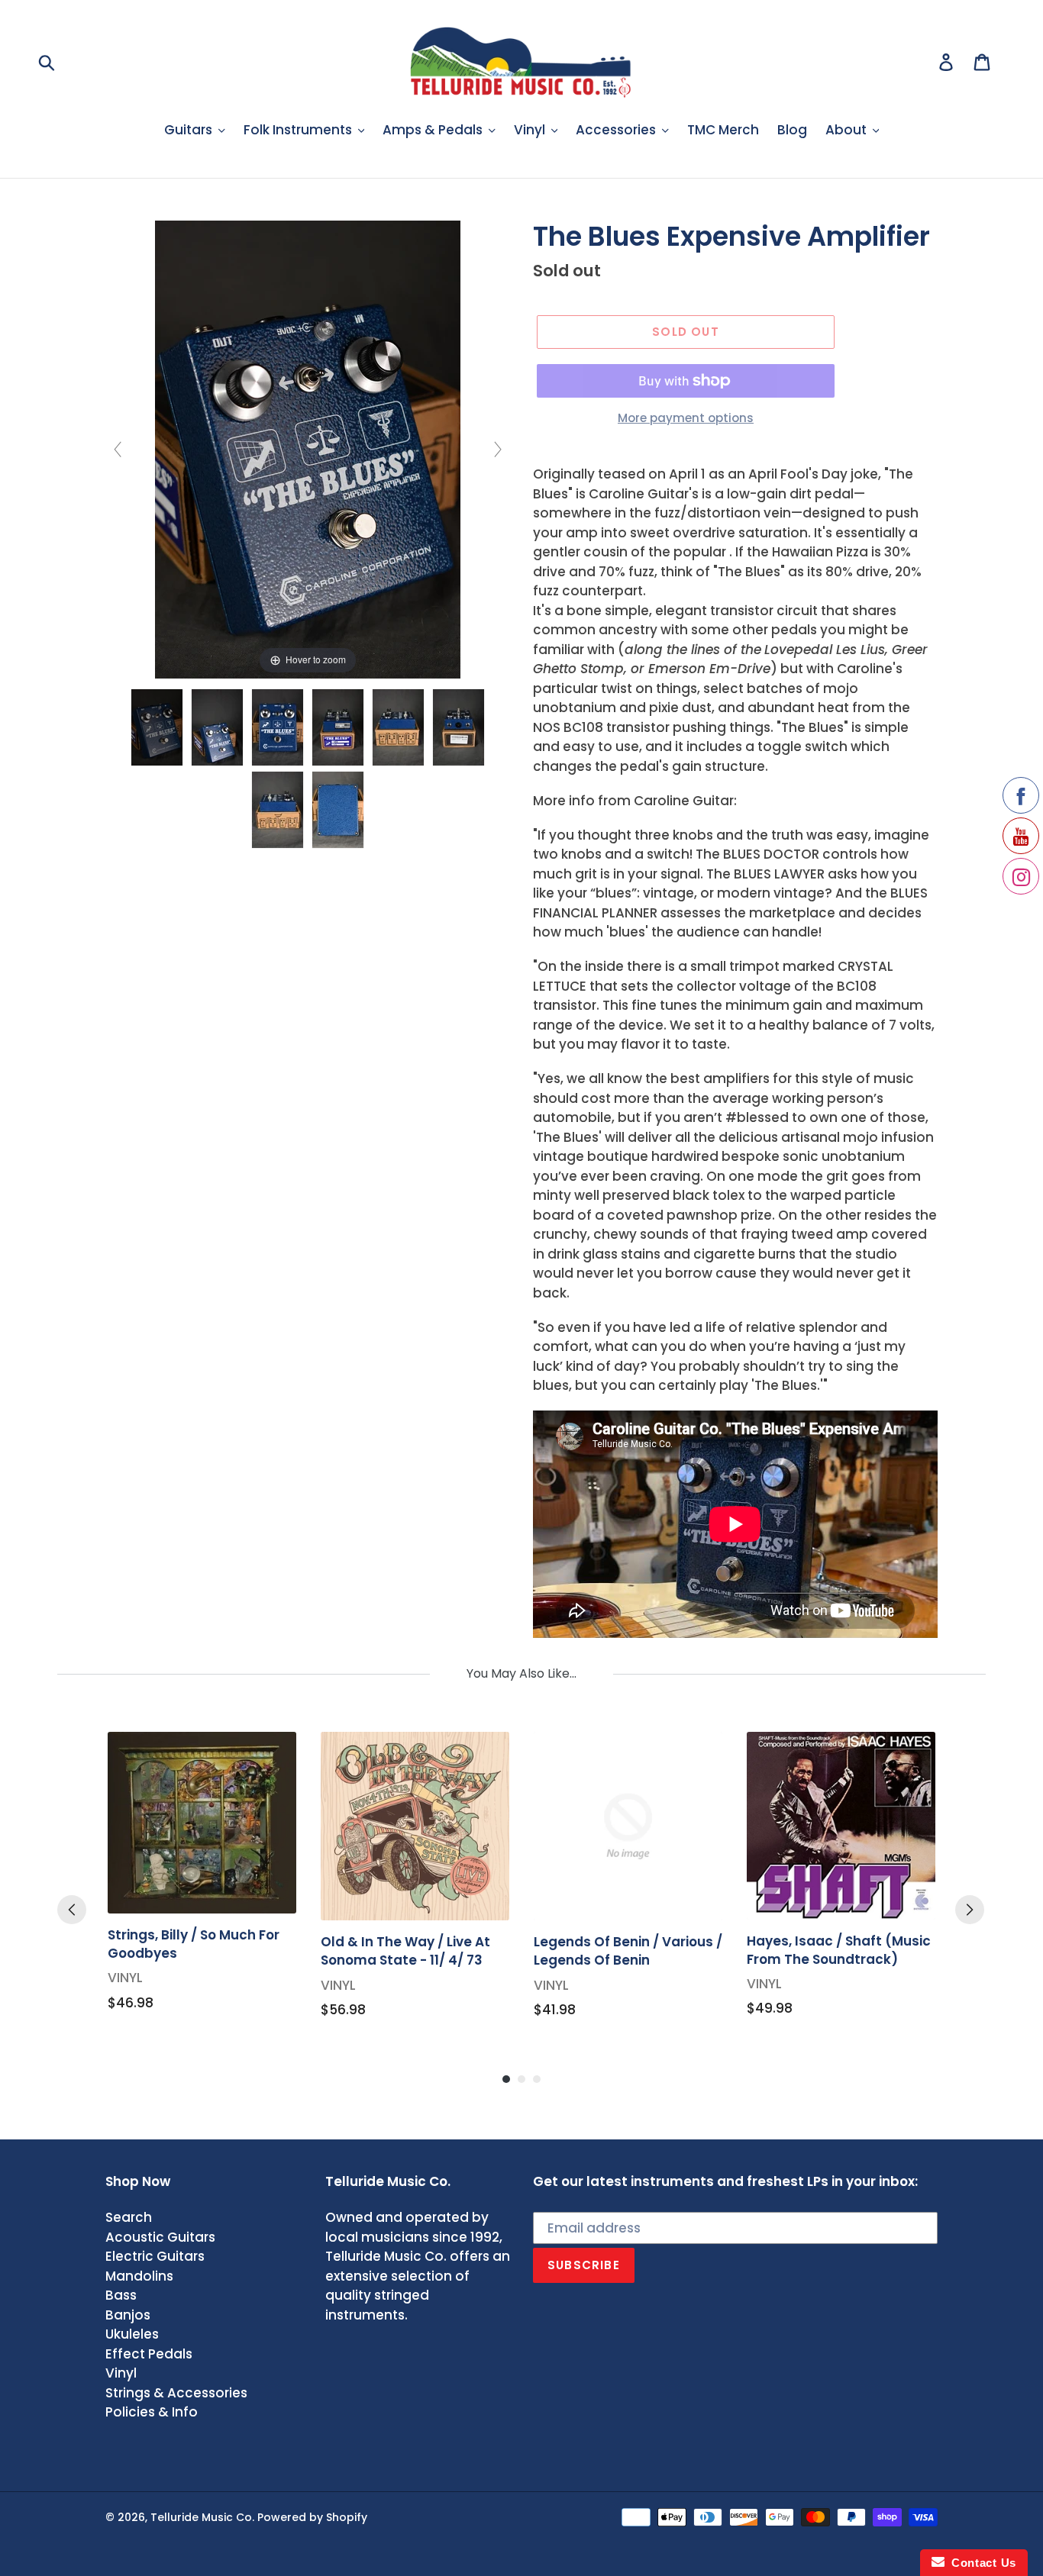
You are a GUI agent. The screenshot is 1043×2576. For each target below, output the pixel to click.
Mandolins (139, 2276)
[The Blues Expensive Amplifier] (157, 727)
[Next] (970, 1910)
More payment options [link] (686, 418)
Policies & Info (152, 2412)
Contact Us (980, 2563)
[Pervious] (72, 1910)
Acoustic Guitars (160, 2237)
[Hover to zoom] (308, 449)
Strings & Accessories (176, 2393)
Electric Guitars (155, 2256)
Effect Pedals (149, 2354)
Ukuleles (132, 2334)
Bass (121, 2295)
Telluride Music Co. (202, 2517)
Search (129, 2217)
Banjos (128, 2315)
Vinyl (121, 2373)
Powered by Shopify (312, 2517)
